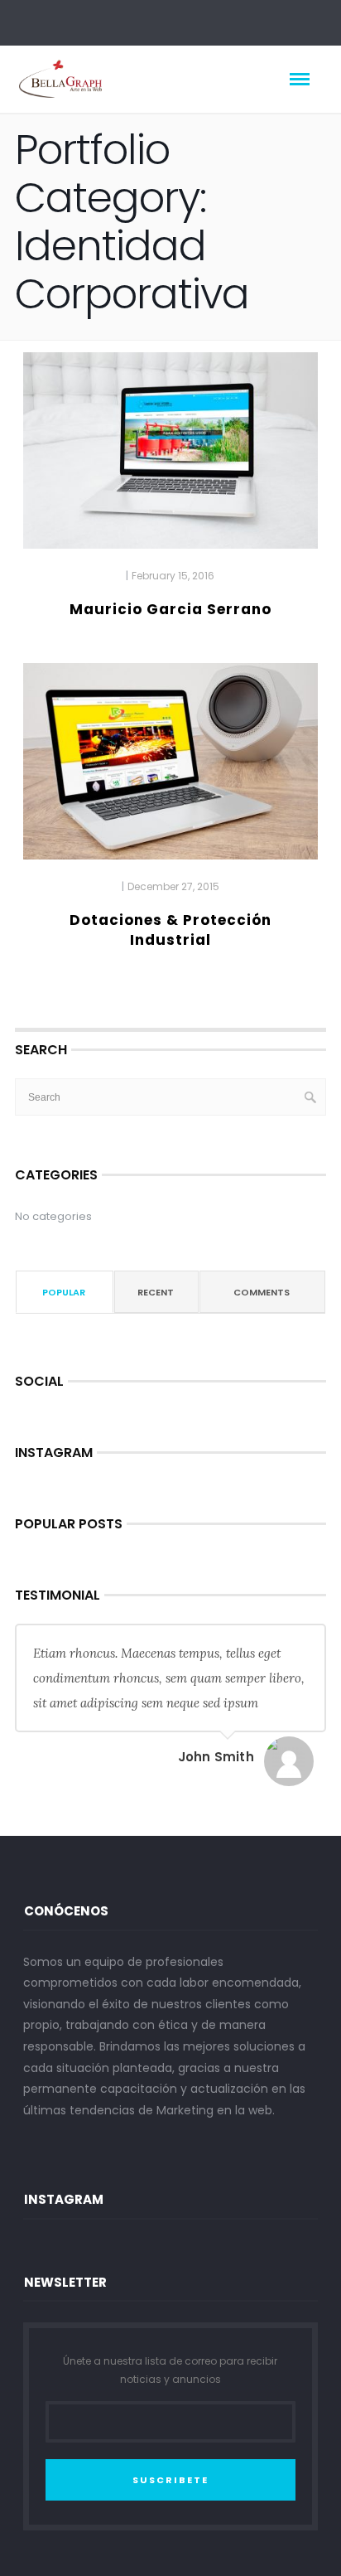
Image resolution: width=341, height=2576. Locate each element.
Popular (64, 1292)
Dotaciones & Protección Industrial (170, 930)
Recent (156, 1292)
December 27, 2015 (173, 886)
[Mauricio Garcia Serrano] (170, 458)
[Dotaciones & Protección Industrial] (170, 769)
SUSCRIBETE (170, 2480)
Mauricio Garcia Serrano (170, 609)
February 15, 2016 (173, 576)
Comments (262, 1292)
